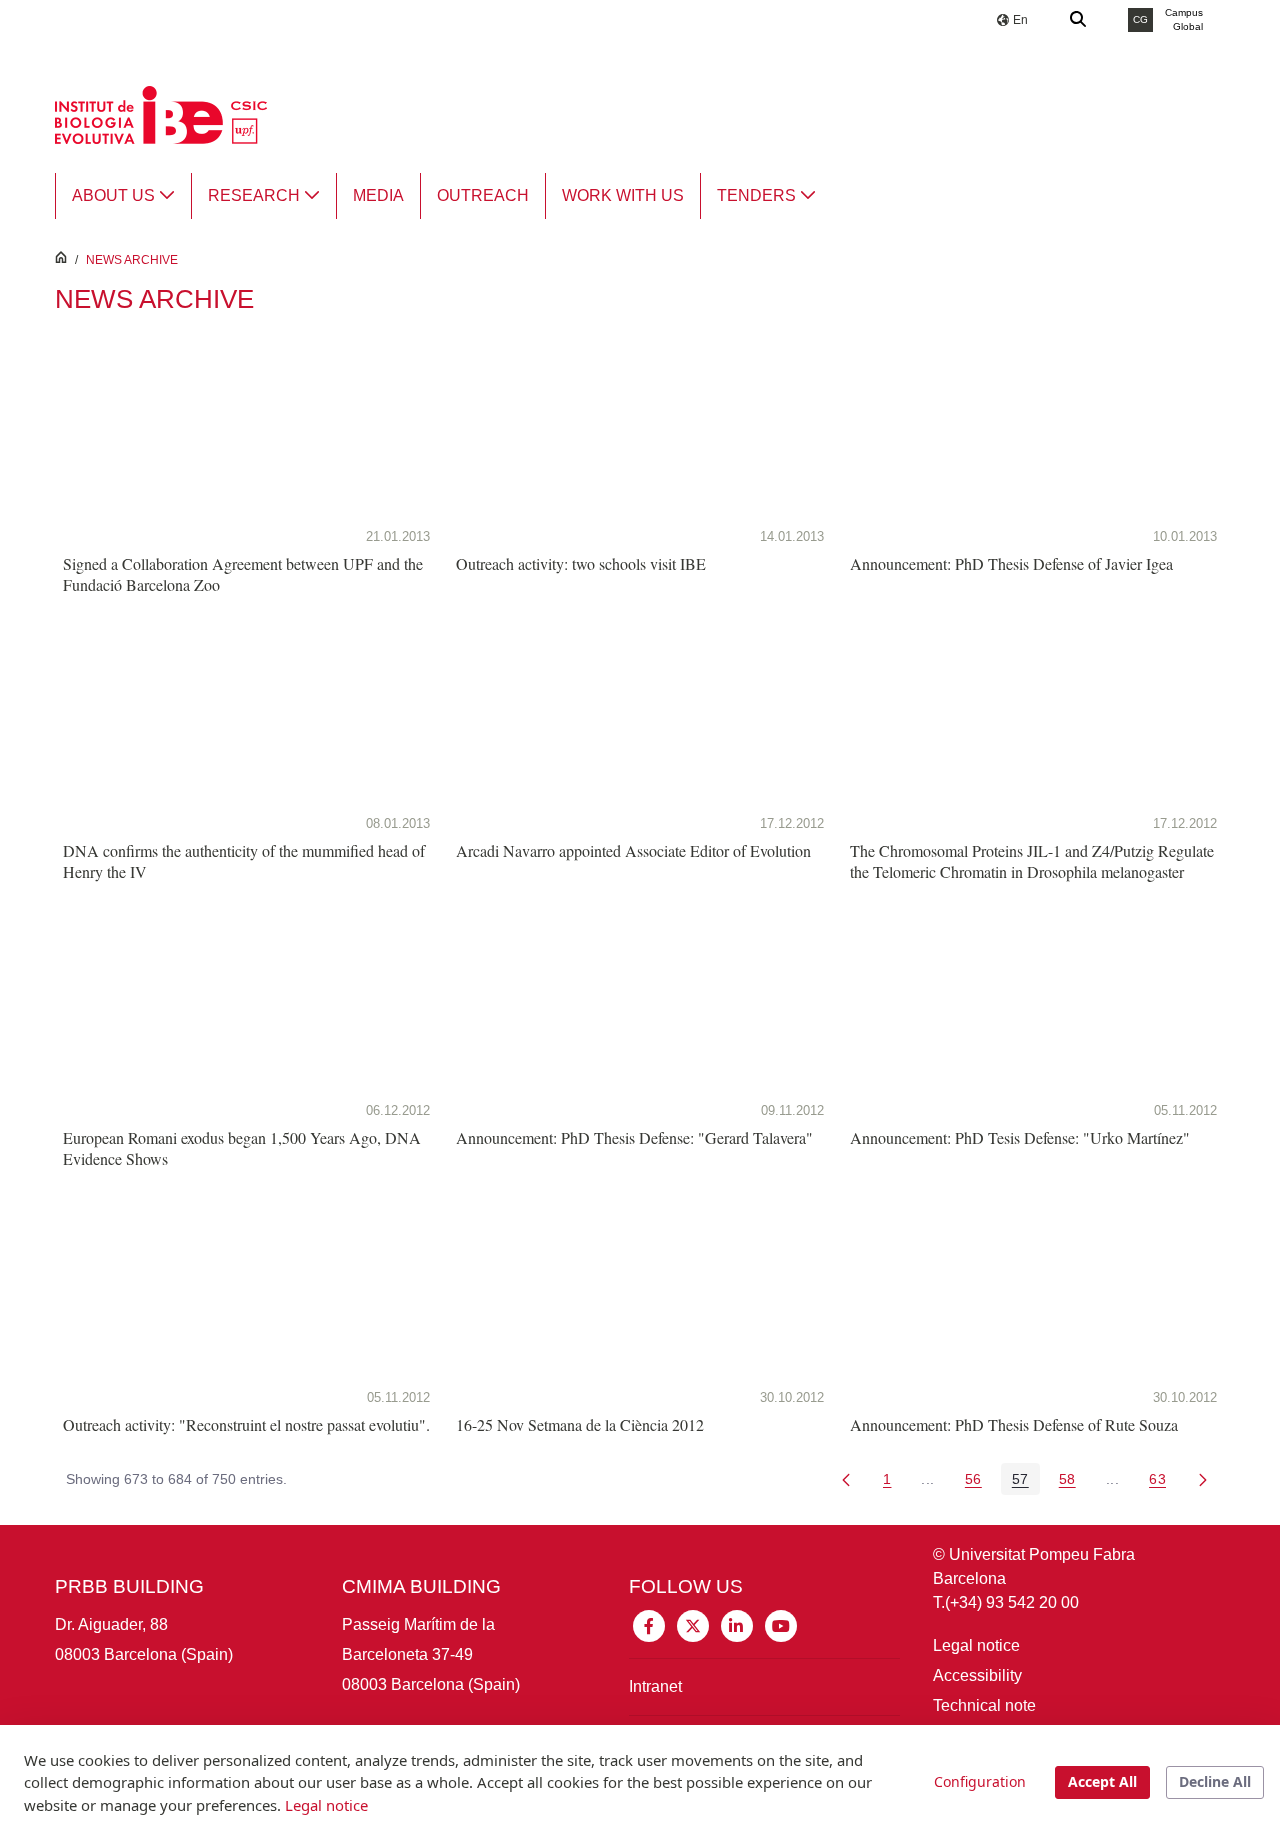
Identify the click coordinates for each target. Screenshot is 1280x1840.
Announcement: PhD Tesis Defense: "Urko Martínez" (1020, 1137)
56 (979, 1482)
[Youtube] (781, 1624)
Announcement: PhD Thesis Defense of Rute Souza (1014, 1424)
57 (1026, 1482)
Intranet (655, 1686)
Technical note (984, 1705)
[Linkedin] (737, 1624)
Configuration (980, 1781)
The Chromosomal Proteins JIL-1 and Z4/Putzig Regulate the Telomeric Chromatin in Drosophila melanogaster (1032, 861)
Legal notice (976, 1645)
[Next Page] (1203, 1479)
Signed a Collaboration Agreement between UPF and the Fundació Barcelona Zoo (243, 574)
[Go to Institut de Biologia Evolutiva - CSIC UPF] (161, 113)
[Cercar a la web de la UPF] (1079, 20)
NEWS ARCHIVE (132, 260)
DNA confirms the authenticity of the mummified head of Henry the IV (244, 861)
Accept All (1102, 1781)
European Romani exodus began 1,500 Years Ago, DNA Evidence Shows (242, 1148)
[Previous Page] (846, 1479)
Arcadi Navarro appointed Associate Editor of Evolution (633, 850)
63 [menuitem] (1163, 1482)
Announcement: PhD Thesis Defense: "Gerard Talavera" (634, 1137)
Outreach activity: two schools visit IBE (581, 563)
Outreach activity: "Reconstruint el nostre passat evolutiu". (246, 1424)
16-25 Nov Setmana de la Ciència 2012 (580, 1424)
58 (1073, 1482)
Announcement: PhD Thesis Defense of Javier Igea (1011, 563)
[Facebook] (649, 1624)
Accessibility (977, 1675)
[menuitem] (123, 196)
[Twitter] (693, 1624)
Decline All (1215, 1781)
